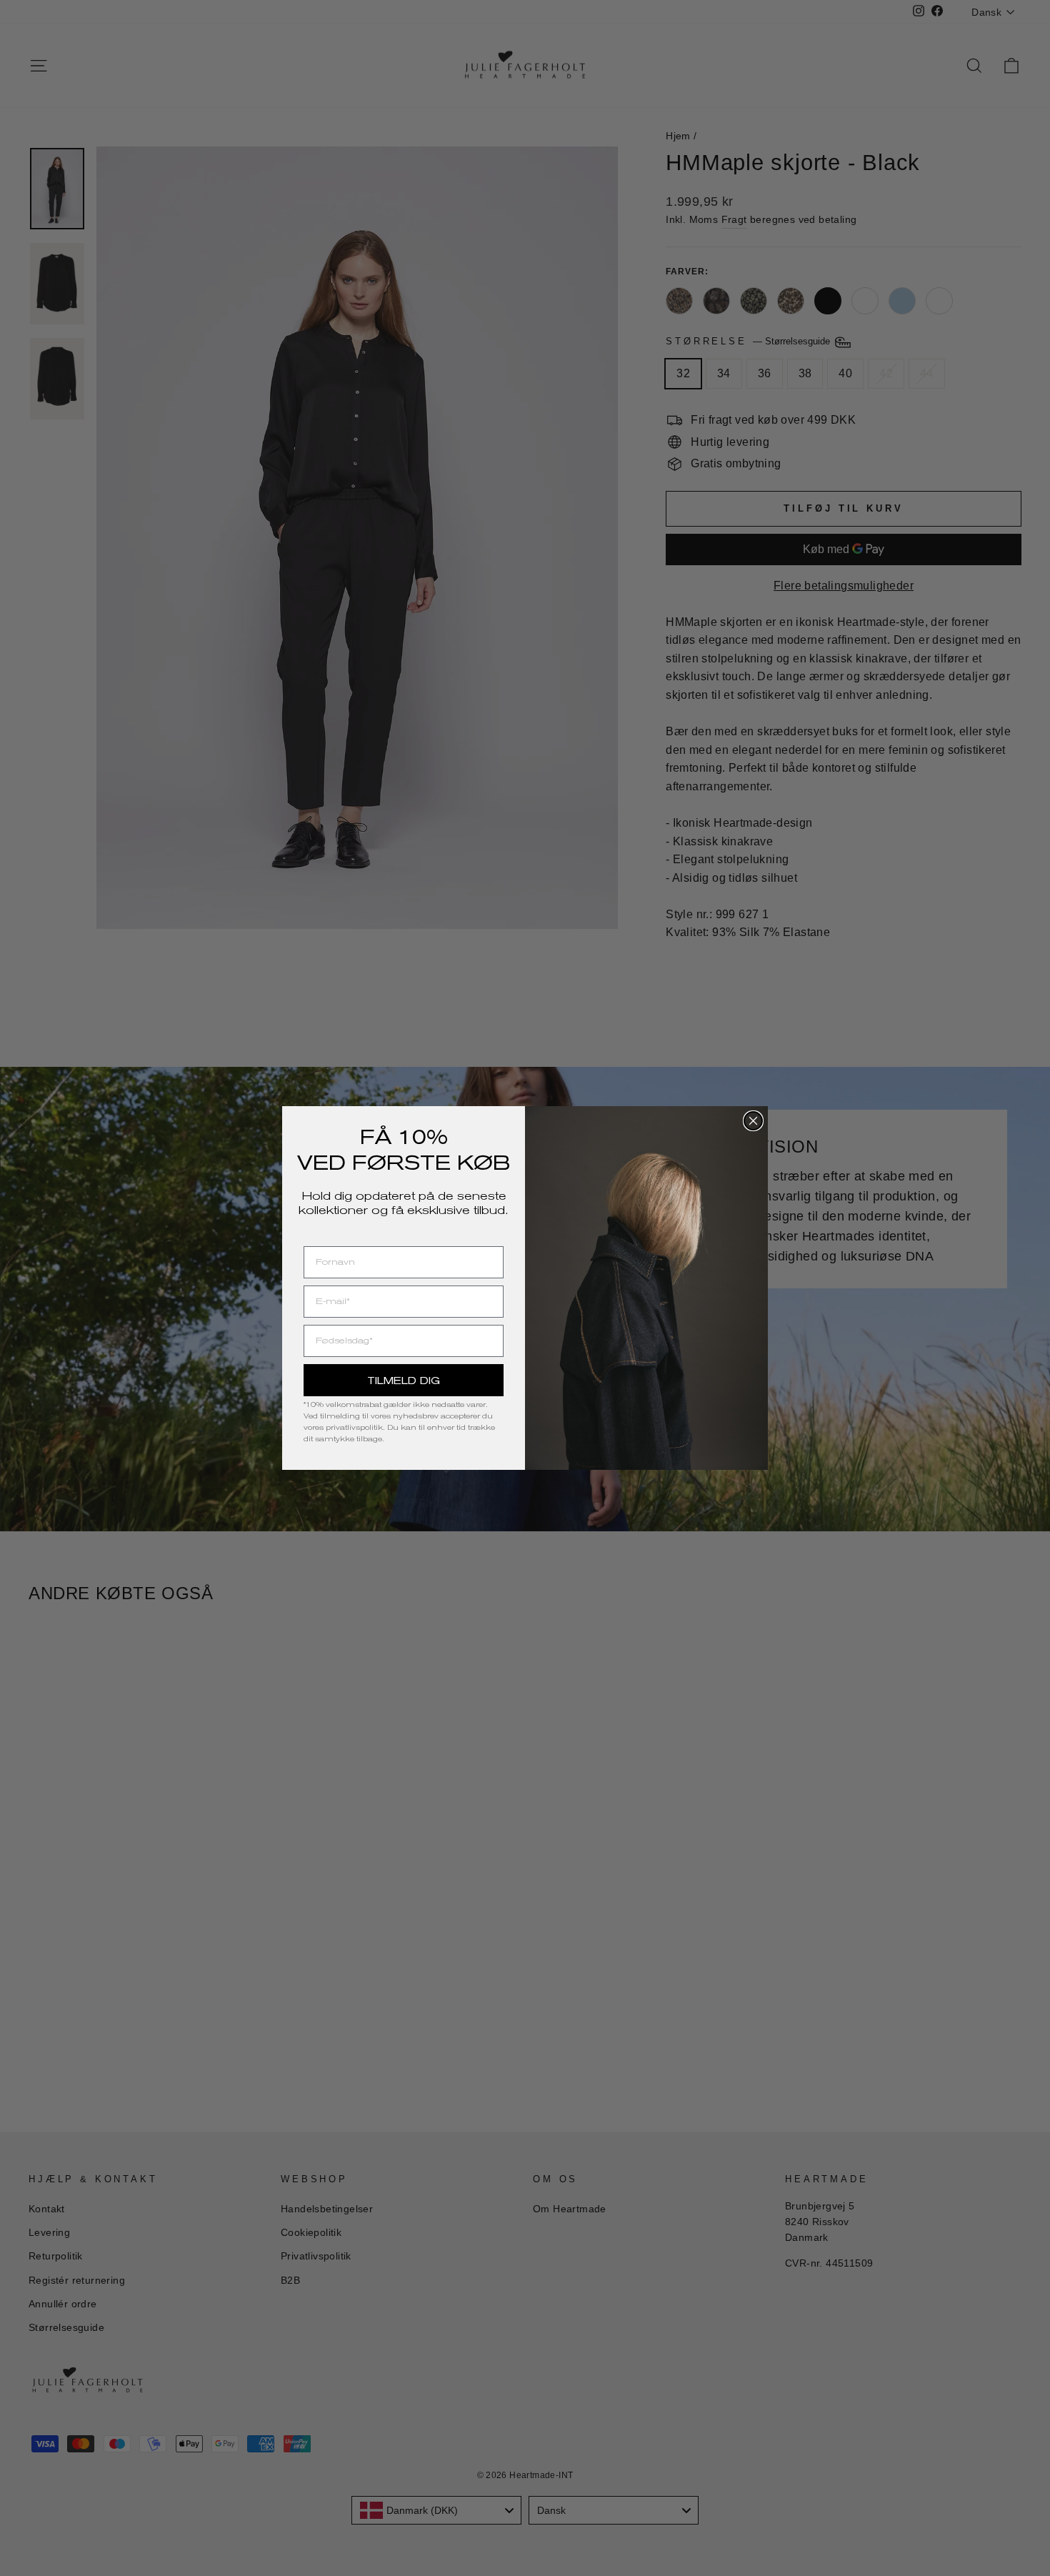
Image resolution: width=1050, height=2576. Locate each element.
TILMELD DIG (404, 1381)
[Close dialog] (753, 1121)
